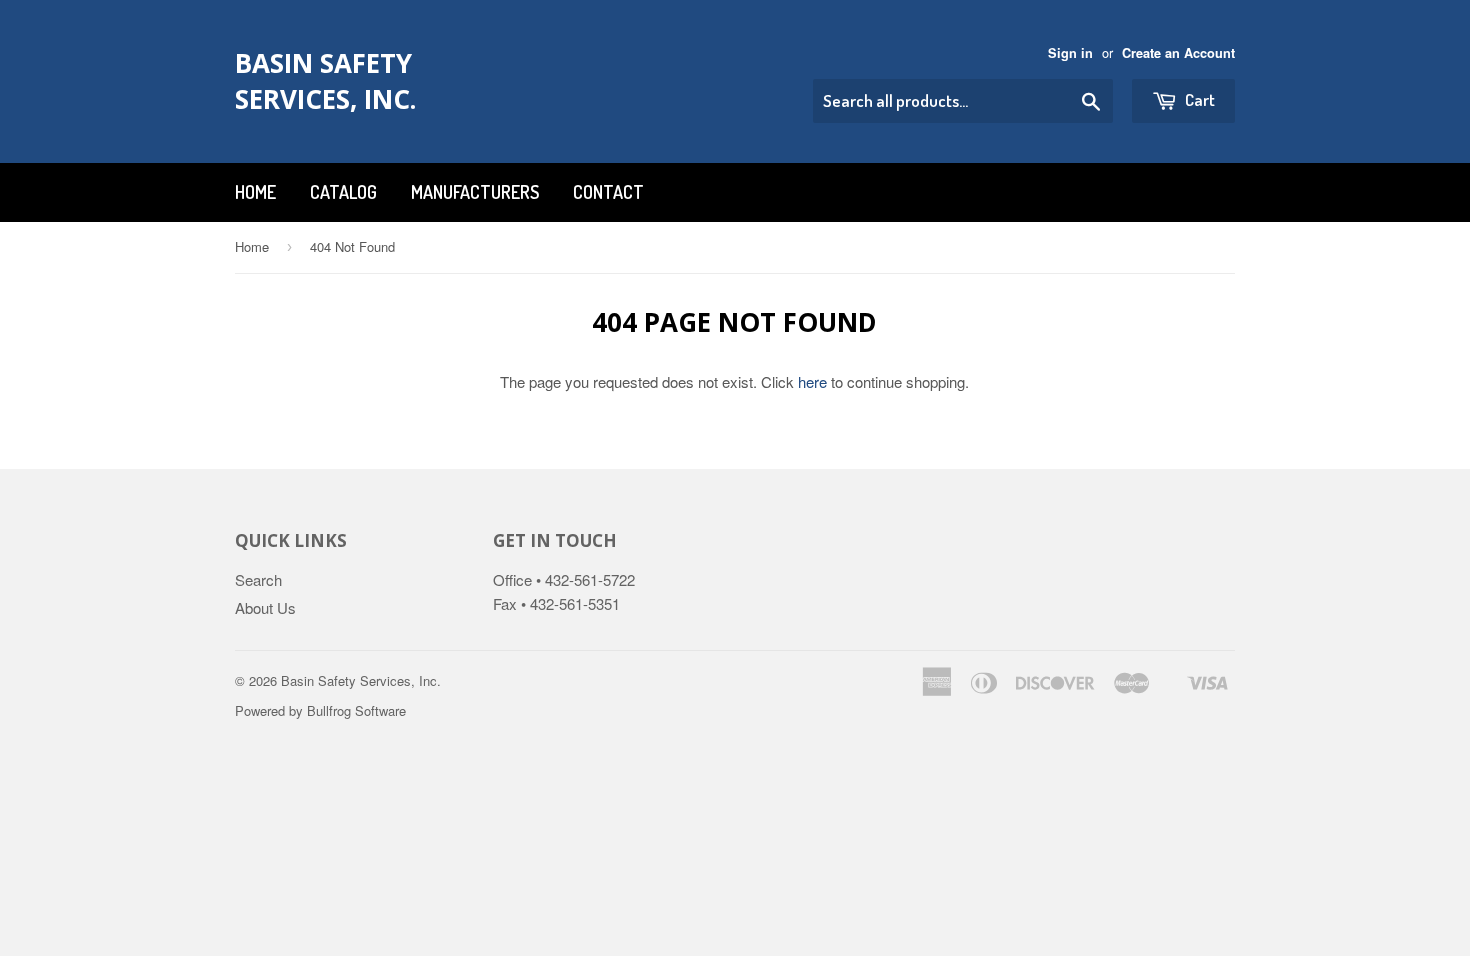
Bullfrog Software (356, 710)
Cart (1198, 99)
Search (258, 579)
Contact (608, 192)
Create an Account (1178, 53)
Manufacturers (475, 192)
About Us (265, 607)
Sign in (1070, 53)
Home (255, 192)
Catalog (343, 192)
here (812, 381)
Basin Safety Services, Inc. (325, 81)
